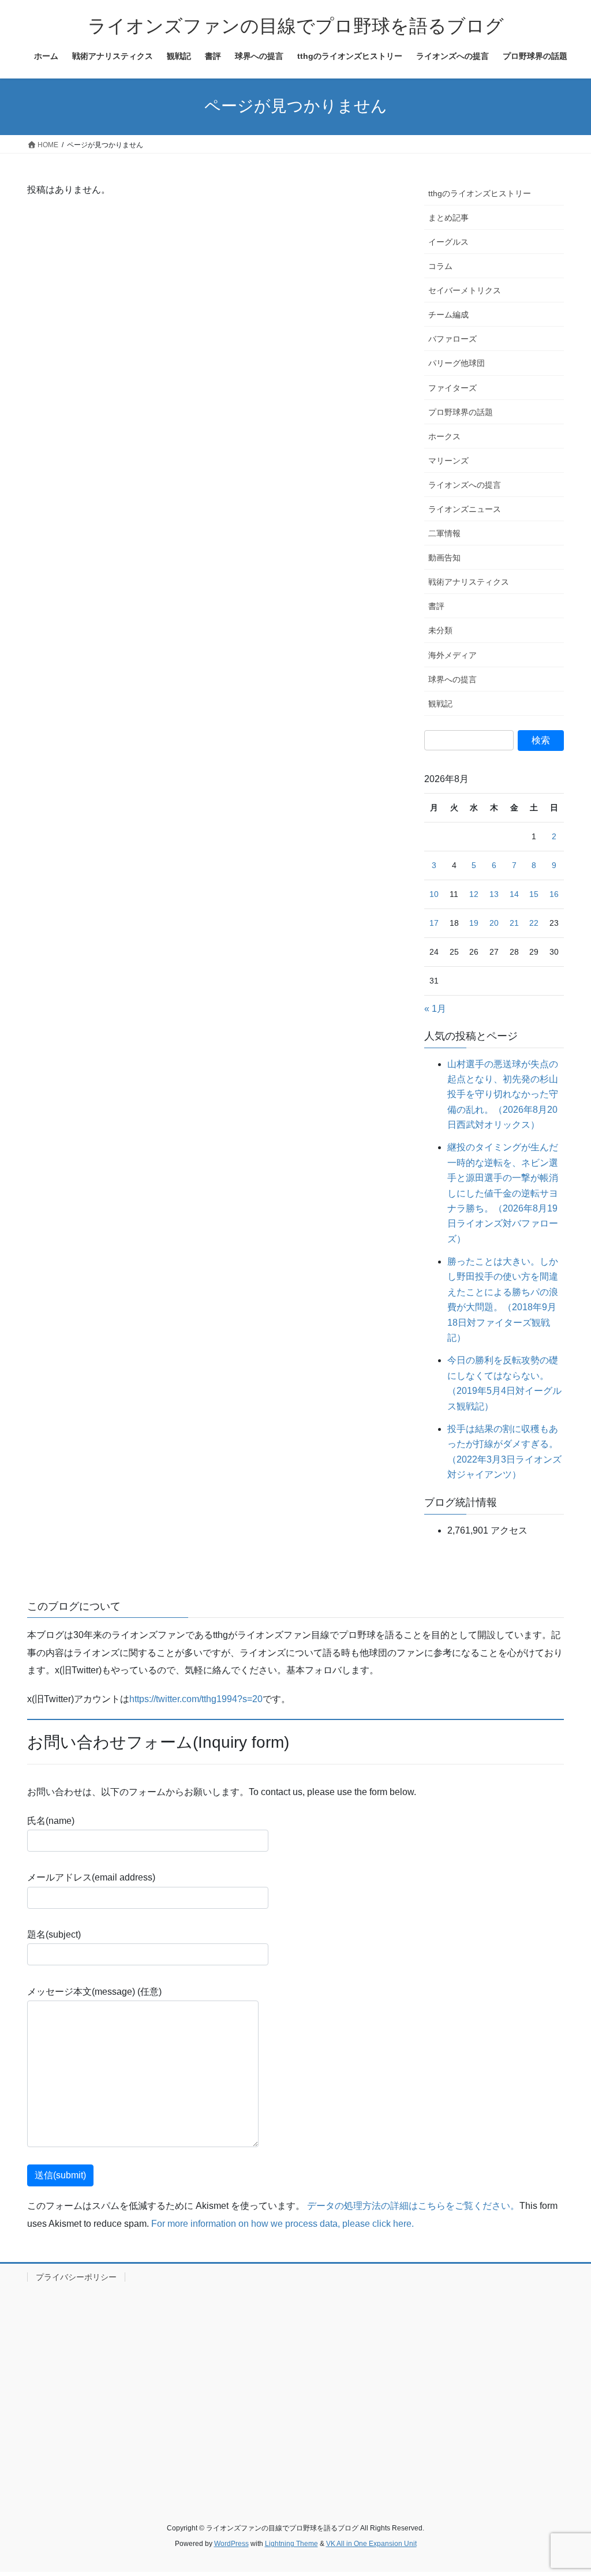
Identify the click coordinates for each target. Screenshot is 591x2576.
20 (494, 923)
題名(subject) (54, 1934)
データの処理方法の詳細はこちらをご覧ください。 (413, 2206)
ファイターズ (452, 388)
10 (434, 894)
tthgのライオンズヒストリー (480, 193)
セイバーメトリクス (465, 290)
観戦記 (440, 704)
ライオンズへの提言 (465, 485)
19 (474, 923)
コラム (440, 266)
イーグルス (448, 242)
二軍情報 (444, 533)
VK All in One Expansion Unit (371, 2544)
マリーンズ (448, 461)
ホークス (444, 436)
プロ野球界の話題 (461, 412)
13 (494, 894)
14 (514, 894)
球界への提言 (452, 679)
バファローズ (452, 339)
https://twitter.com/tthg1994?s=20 (196, 1699)
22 (534, 923)
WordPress (231, 2544)
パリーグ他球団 (457, 363)
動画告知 (444, 558)
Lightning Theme (291, 2544)
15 (534, 894)
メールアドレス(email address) (91, 1877)
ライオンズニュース (465, 509)
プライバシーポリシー (76, 2277)
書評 (436, 606)
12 (474, 894)
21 (514, 923)
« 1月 (435, 1009)
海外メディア (452, 655)
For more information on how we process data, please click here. (283, 2224)
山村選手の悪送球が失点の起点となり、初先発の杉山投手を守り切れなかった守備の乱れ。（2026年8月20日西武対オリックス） (503, 1095)
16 (554, 894)
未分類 (440, 630)
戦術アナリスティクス (469, 582)
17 (434, 923)
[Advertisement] (295, 2390)
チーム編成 (448, 315)
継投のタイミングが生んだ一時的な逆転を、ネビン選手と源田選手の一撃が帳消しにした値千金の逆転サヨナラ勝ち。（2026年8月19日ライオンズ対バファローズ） (503, 1193)
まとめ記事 (448, 218)
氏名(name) (51, 1821)
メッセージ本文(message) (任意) (94, 1992)
